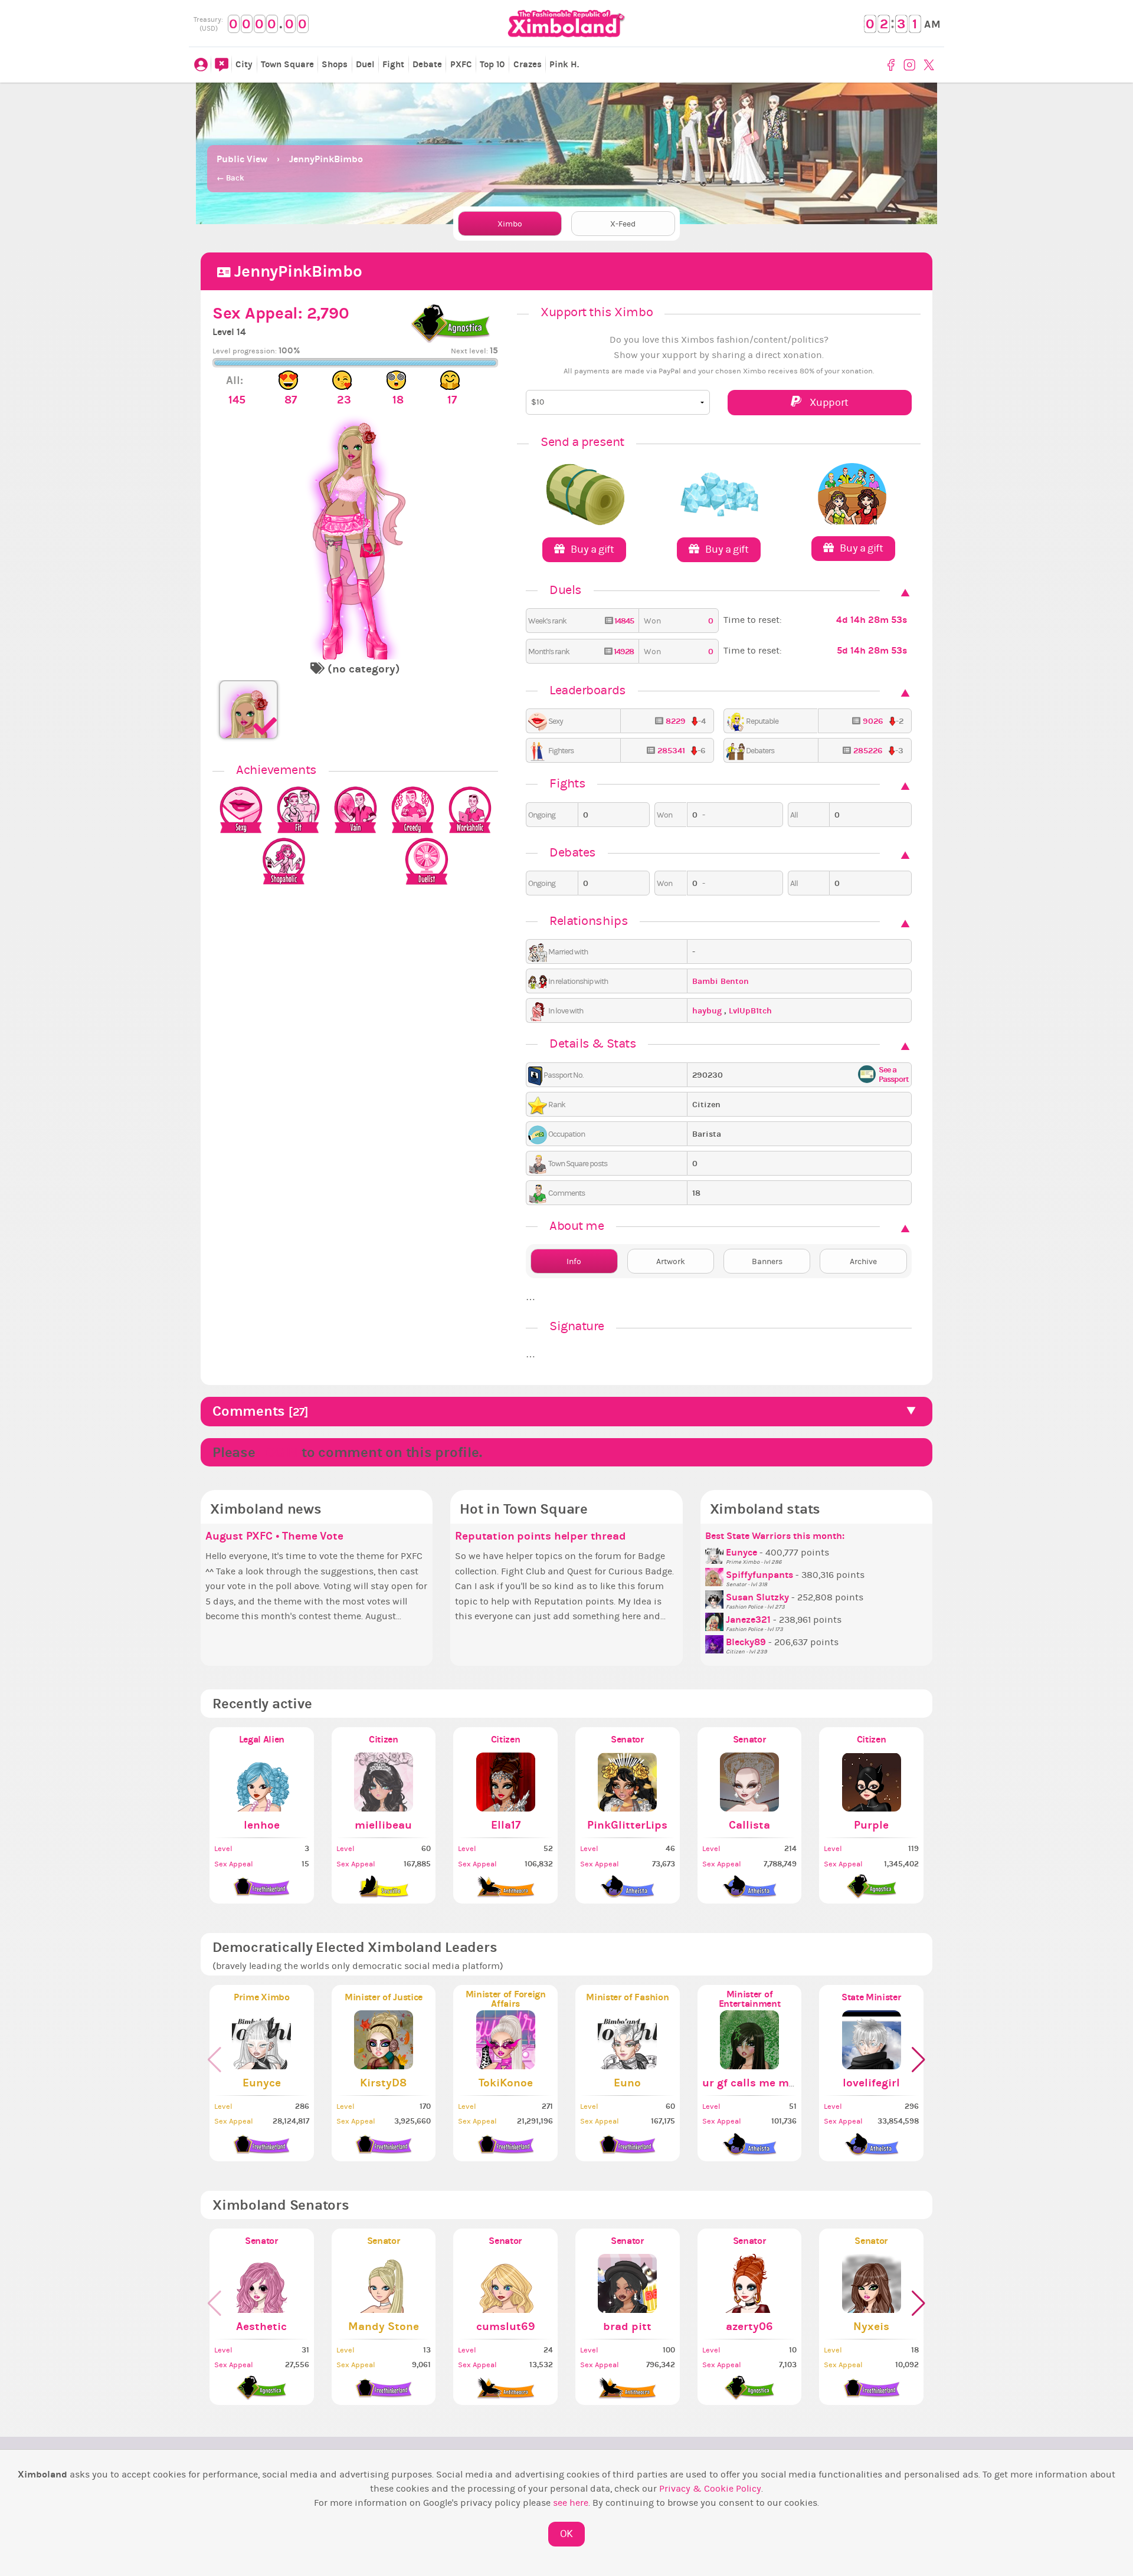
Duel (365, 64)
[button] (918, 2060)
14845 (623, 621)
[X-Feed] (221, 65)
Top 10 (492, 64)
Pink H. (564, 64)
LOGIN (278, 1452)
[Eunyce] (716, 1553)
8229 (676, 721)
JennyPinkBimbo (326, 159)
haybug (708, 1011)
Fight (393, 64)
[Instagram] (911, 65)
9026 (873, 721)
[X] (930, 65)
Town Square (287, 64)
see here (571, 2503)
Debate (427, 64)
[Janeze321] (716, 1620)
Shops (335, 64)
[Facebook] (893, 65)
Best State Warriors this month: (775, 1536)
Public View (242, 159)
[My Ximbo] (201, 65)
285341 (671, 751)
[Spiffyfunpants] (716, 1575)
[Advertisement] (566, 112)
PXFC (461, 64)
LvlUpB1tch (750, 1011)
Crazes (528, 64)
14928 (623, 652)
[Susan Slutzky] (716, 1597)
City (244, 64)
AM (932, 24)
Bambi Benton (721, 981)
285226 (868, 751)
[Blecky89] (716, 1642)
